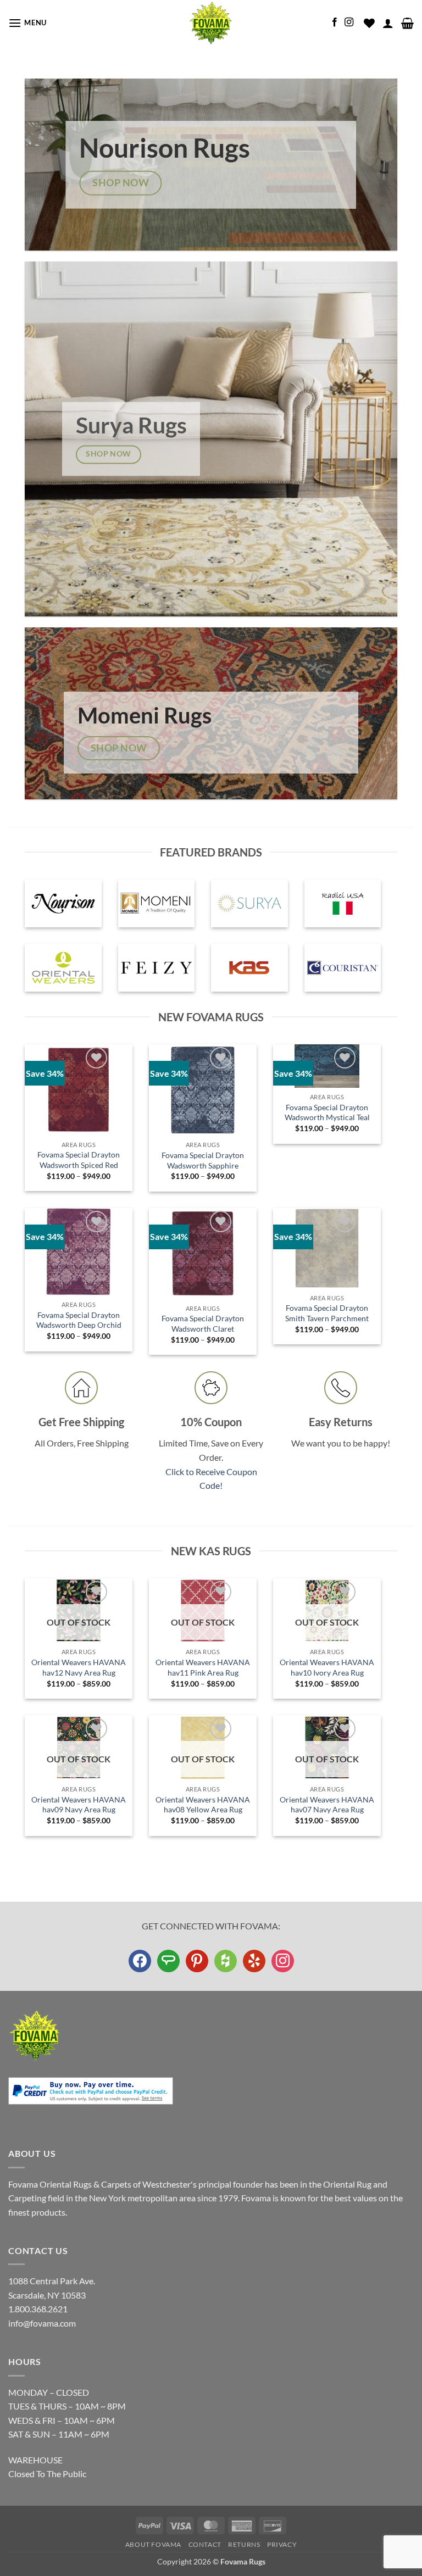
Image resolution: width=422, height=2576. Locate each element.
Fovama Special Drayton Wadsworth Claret (203, 1323)
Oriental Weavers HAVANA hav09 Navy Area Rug (79, 1805)
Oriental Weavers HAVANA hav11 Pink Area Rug (203, 1667)
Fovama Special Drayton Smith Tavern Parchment (327, 1313)
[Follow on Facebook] (335, 23)
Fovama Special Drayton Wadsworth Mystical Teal (327, 1112)
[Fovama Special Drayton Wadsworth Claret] (203, 1254)
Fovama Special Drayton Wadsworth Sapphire (203, 1160)
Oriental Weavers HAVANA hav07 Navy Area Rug (327, 1805)
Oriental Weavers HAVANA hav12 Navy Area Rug (79, 1667)
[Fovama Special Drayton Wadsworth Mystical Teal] (327, 1066)
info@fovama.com (42, 2323)
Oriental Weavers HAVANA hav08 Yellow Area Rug (203, 1805)
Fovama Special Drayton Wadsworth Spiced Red (79, 1160)
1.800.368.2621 (38, 2309)
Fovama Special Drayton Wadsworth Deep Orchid (79, 1320)
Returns (244, 2544)
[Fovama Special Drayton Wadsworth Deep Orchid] (79, 1252)
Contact (205, 2544)
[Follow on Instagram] (349, 23)
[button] (27, 23)
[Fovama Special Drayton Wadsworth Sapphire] (203, 1090)
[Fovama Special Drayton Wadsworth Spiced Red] (79, 1090)
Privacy (282, 2544)
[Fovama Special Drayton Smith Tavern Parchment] (327, 1248)
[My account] (388, 23)
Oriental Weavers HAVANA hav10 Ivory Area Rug (327, 1667)
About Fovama (153, 2544)
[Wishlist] (369, 23)
